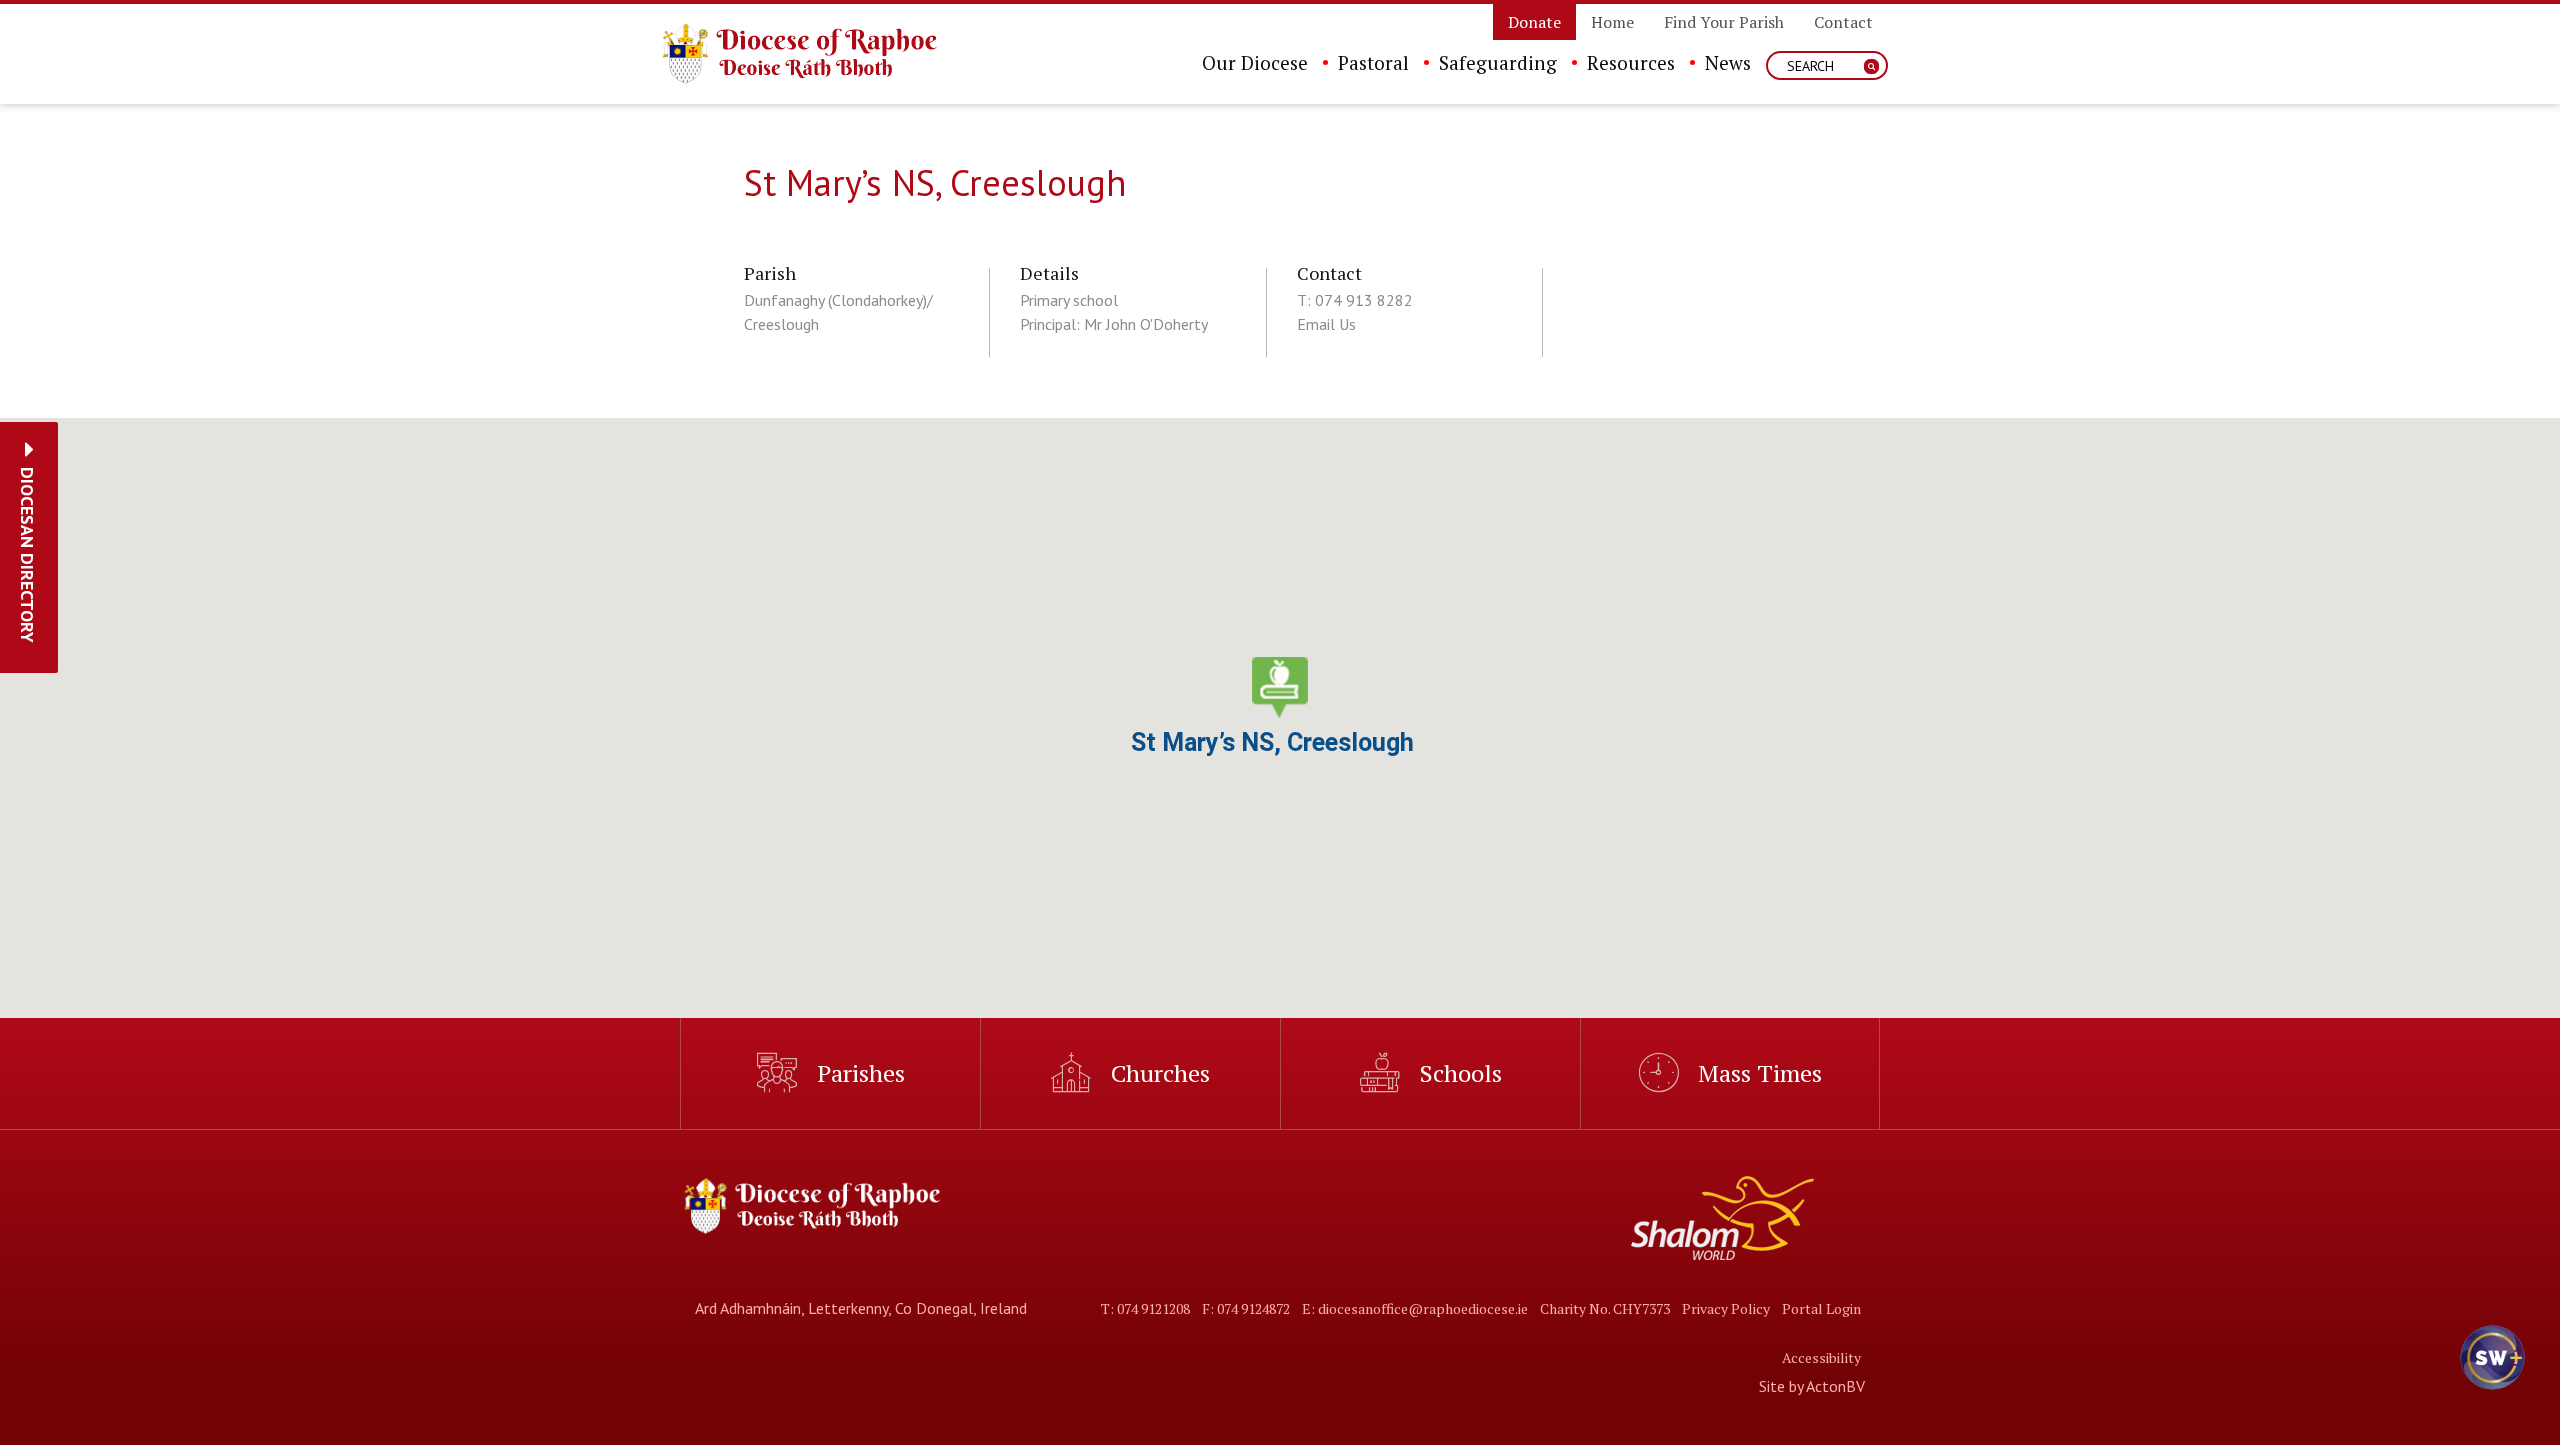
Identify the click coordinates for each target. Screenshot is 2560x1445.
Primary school (1069, 300)
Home (1612, 22)
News (1728, 62)
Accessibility (1821, 1357)
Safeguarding (1498, 62)
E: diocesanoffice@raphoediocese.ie (1415, 1308)
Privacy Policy (1726, 1308)
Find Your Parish (1724, 22)
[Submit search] (1871, 66)
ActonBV (1835, 1386)
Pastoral (1373, 62)
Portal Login (1821, 1308)
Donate (1534, 22)
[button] (27, 555)
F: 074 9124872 (1246, 1308)
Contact (1843, 22)
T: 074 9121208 (1145, 1308)
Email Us (1326, 324)
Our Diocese (1255, 62)
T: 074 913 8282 (1355, 300)
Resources (1631, 62)
